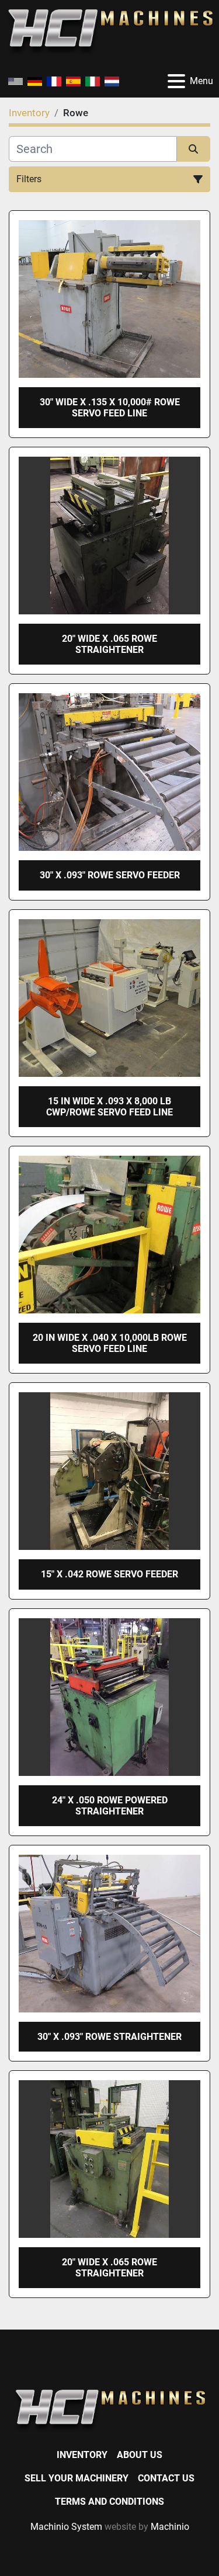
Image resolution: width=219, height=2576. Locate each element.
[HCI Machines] (109, 2410)
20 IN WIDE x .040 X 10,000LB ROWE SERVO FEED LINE (110, 1343)
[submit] (194, 149)
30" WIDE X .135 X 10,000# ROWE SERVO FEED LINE (110, 408)
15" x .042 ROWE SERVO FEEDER (109, 1574)
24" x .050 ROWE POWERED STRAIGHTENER (110, 1806)
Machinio (170, 2527)
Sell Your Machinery (77, 2478)
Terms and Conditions (109, 2502)
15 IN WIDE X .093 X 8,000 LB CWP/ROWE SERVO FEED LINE (109, 1107)
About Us (140, 2455)
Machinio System (66, 2527)
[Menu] (176, 81)
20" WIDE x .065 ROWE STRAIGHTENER (109, 644)
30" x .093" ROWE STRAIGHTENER (109, 2037)
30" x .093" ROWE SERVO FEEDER (110, 875)
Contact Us (166, 2478)
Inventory (82, 2455)
